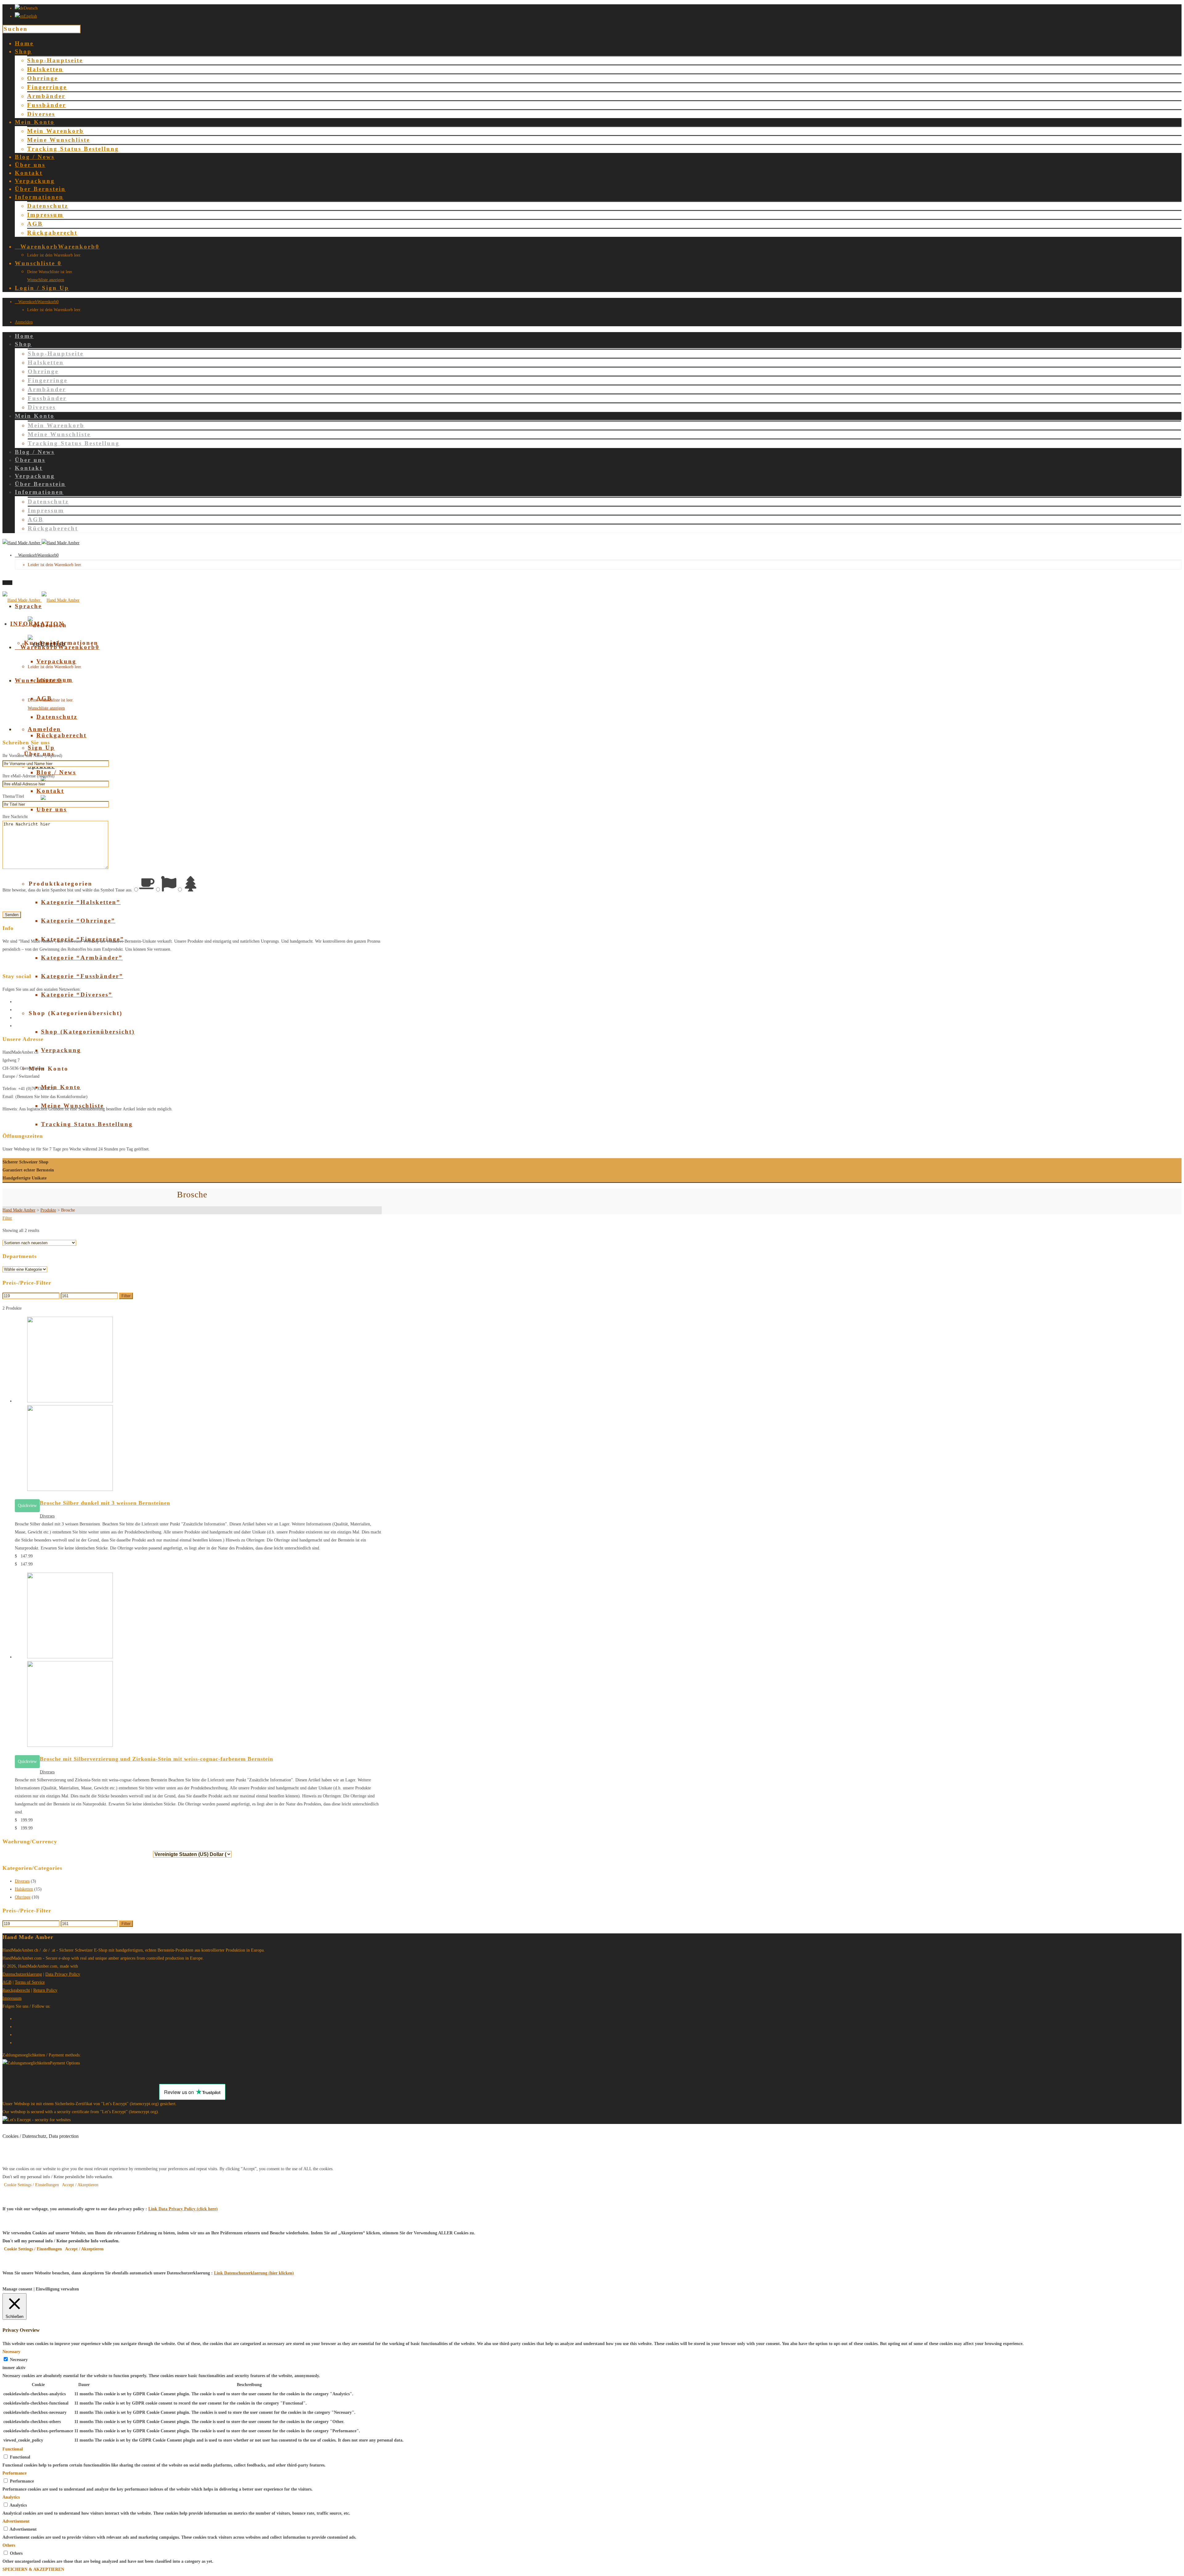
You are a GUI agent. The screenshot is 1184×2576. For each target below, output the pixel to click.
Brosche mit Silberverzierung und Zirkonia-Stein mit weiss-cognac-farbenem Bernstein (156, 1759)
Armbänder (46, 96)
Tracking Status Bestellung (73, 149)
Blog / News (56, 772)
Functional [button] (13, 2449)
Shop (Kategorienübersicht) (88, 1032)
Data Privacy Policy (63, 1974)
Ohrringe (43, 78)
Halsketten (45, 69)
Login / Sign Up (42, 288)
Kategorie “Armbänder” (82, 958)
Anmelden (24, 322)
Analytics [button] (11, 2497)
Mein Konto (61, 1087)
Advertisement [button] (16, 2521)
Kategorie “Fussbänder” (82, 976)
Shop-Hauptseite (55, 60)
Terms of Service (30, 1982)
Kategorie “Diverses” (77, 995)
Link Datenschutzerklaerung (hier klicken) (254, 2273)
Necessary (19, 2360)
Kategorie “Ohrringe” (78, 921)
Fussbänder (47, 105)
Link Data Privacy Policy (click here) (183, 2209)
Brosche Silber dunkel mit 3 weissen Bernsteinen (105, 1503)
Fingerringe (47, 87)
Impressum (45, 215)
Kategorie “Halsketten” (81, 902)
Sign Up (41, 748)
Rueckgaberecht (16, 1990)
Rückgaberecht (52, 233)
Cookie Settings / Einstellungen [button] (31, 2185)
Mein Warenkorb (55, 131)
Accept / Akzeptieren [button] (80, 2185)
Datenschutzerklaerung (22, 1974)
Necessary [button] (11, 2352)
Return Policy (45, 1990)
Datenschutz (48, 206)
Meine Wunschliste (59, 140)
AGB (35, 224)
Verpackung (56, 661)
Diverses (41, 114)
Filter (7, 1218)
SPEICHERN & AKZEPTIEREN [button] (33, 2569)
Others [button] (9, 2545)
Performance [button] (14, 2473)
